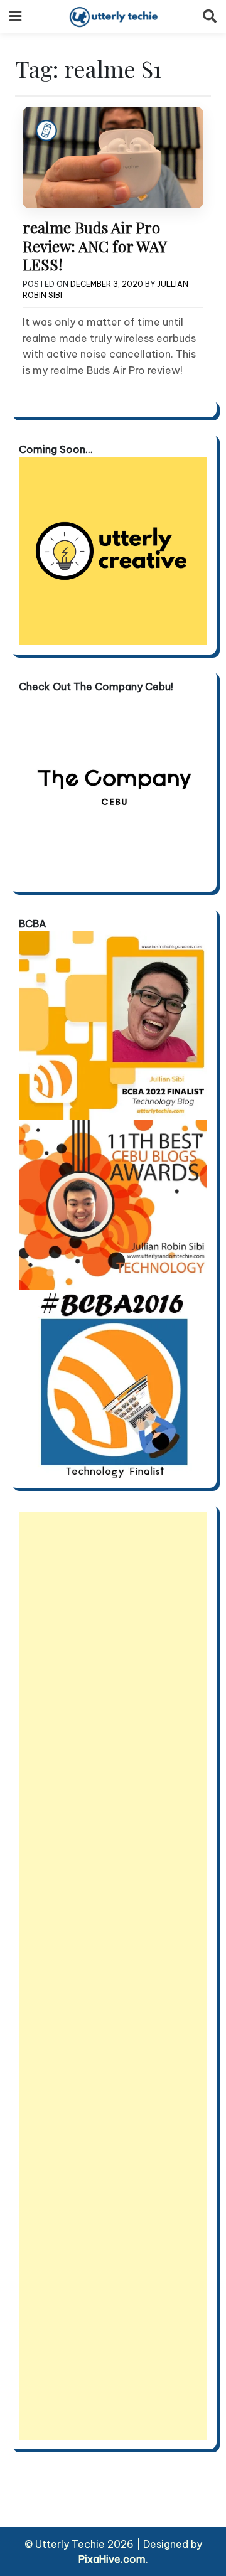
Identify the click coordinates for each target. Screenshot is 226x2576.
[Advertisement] (113, 1976)
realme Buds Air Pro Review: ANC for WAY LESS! (94, 246)
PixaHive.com (112, 2559)
